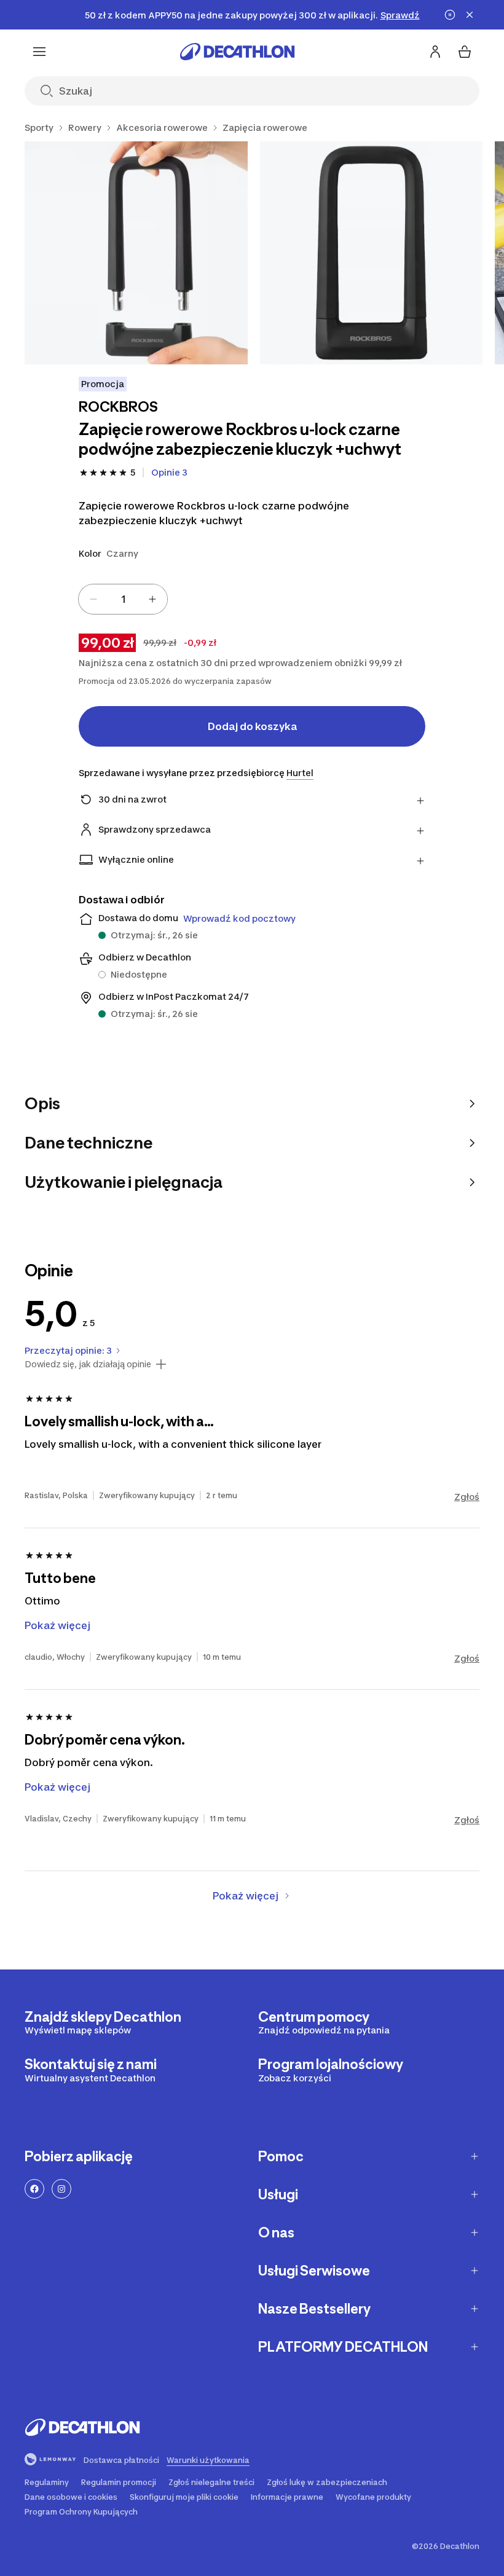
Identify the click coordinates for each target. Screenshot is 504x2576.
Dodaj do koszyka (252, 726)
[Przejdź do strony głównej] (237, 52)
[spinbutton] (123, 599)
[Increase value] (152, 599)
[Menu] (39, 52)
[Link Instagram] (61, 2189)
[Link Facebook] (34, 2189)
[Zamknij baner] (470, 15)
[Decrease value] (93, 599)
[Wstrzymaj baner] (450, 15)
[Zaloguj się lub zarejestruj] (435, 52)
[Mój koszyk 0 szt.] (465, 52)
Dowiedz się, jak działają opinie (88, 1364)
